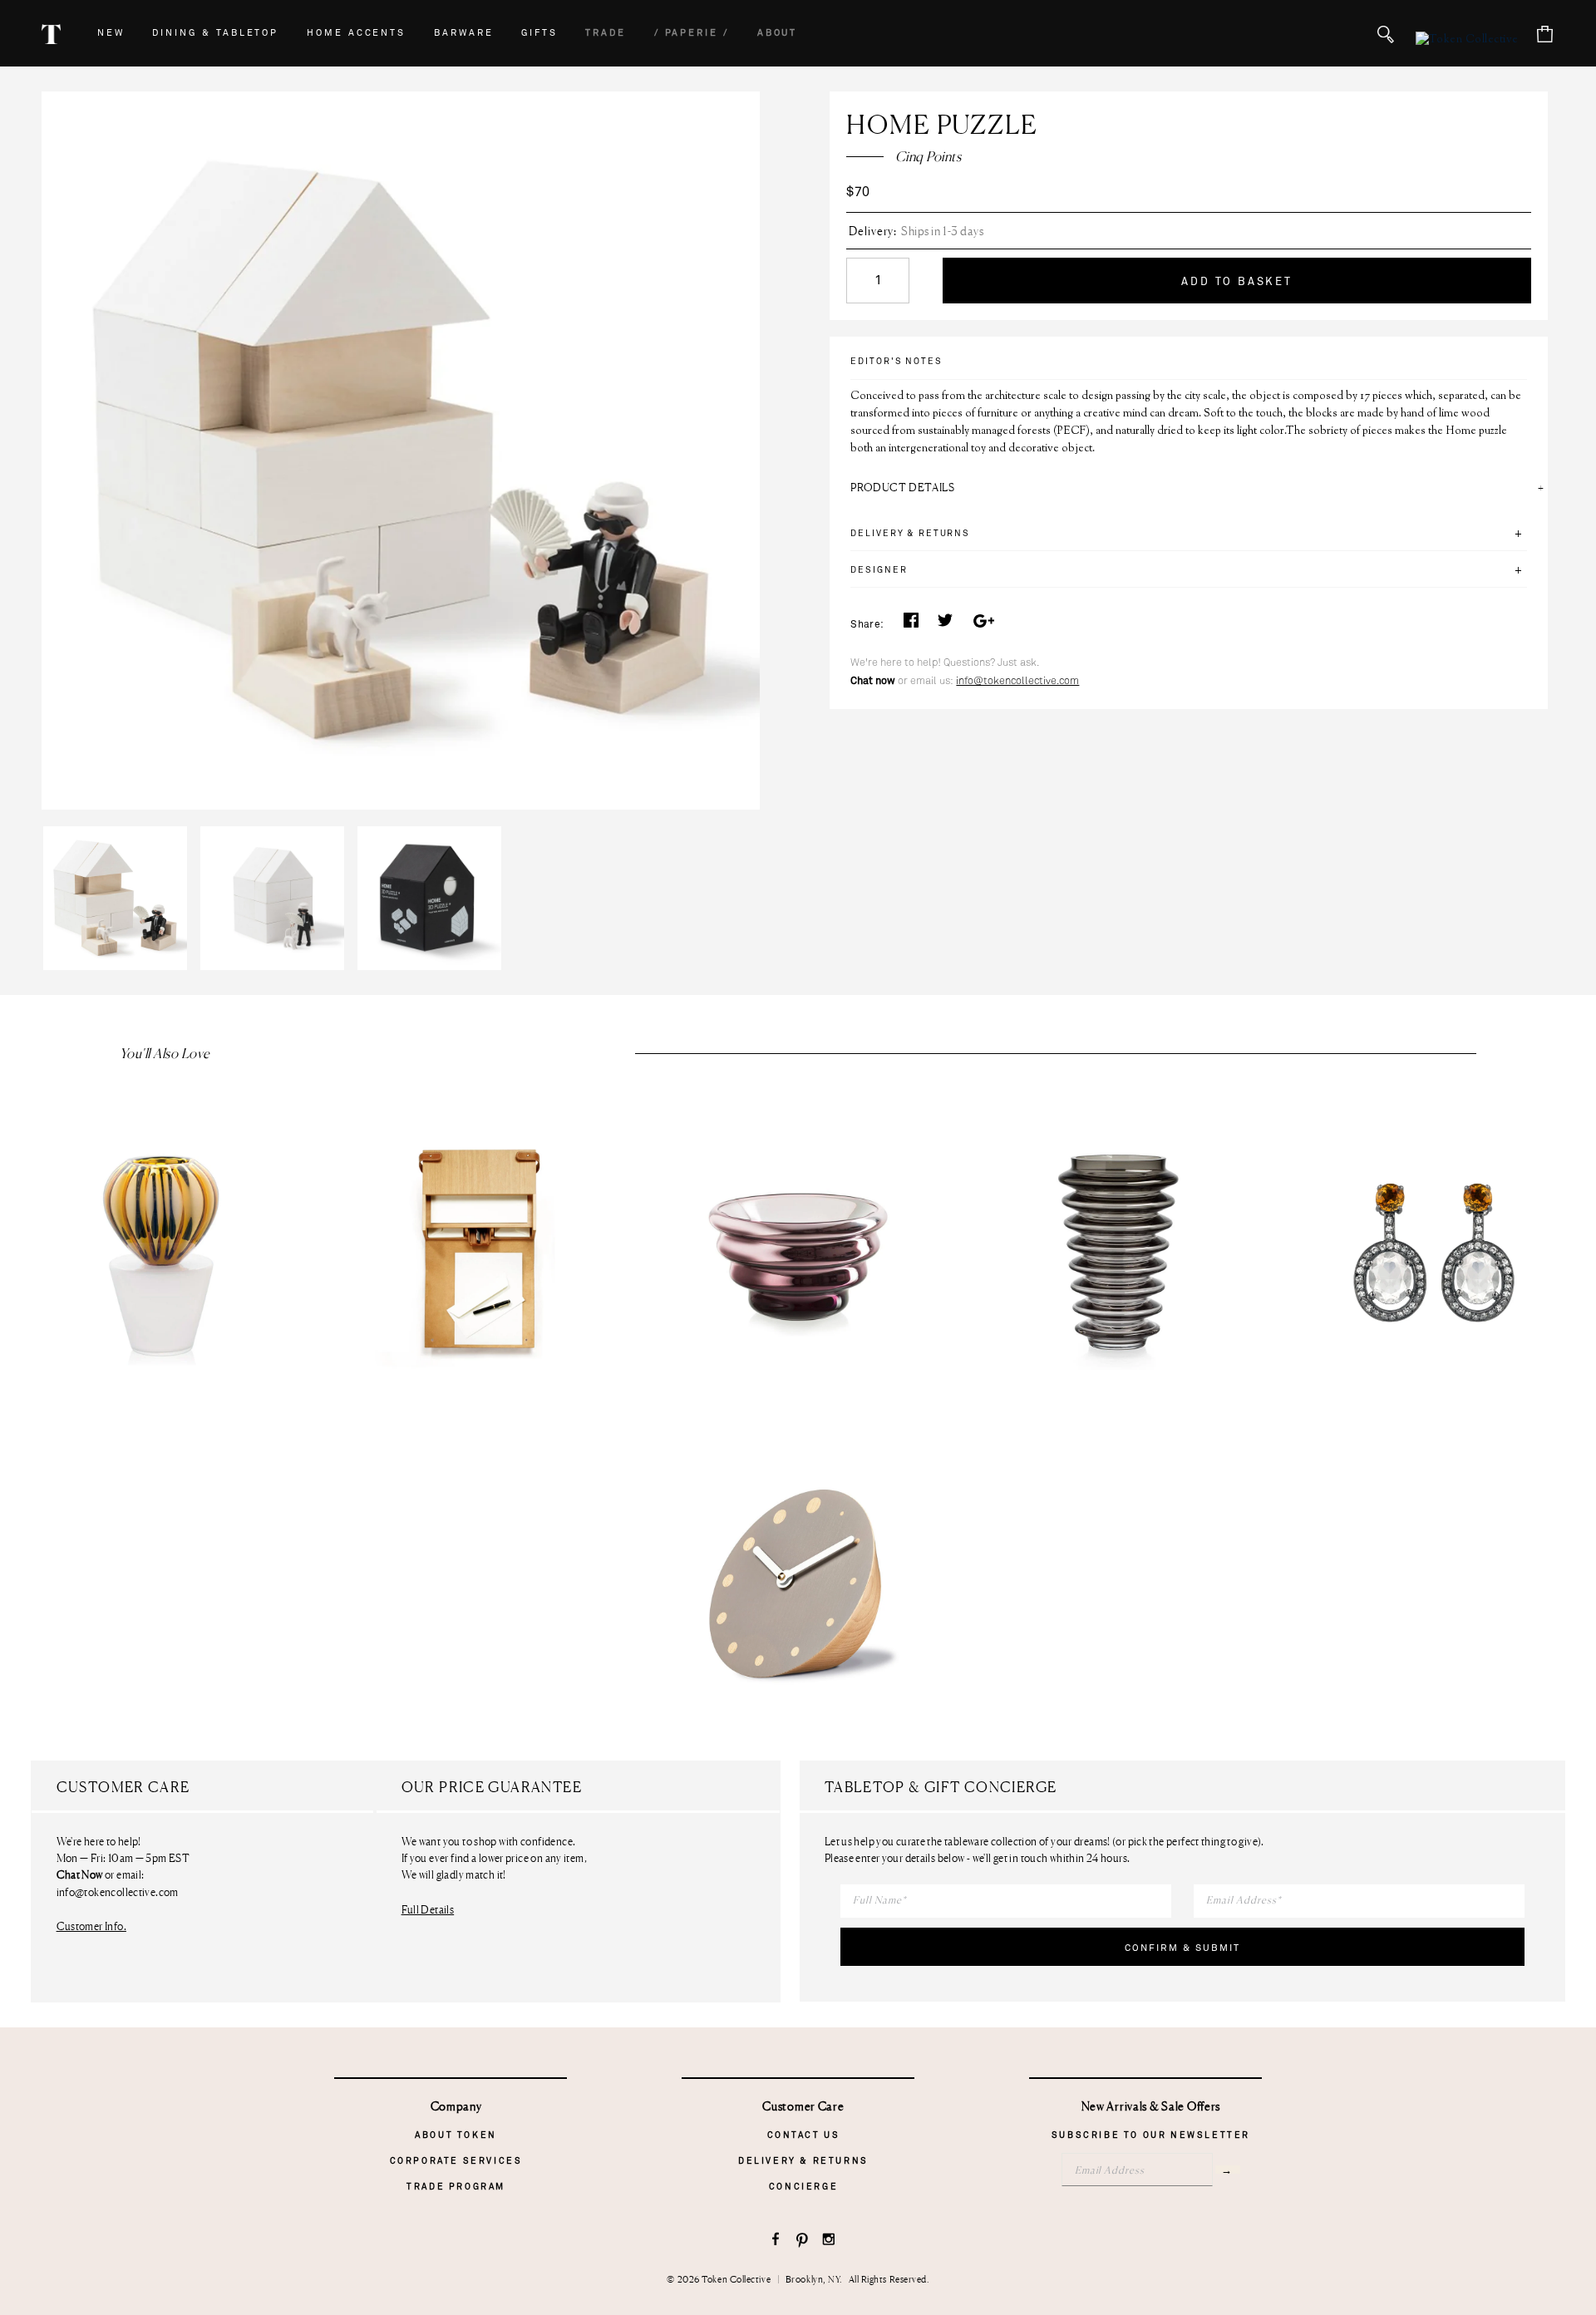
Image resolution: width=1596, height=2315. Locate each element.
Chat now (873, 681)
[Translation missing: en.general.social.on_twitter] (945, 625)
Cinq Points (928, 156)
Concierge (803, 2187)
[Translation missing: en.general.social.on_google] (983, 625)
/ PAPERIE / (692, 33)
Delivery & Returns (803, 2161)
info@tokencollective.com (1017, 681)
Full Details (428, 1909)
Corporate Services (456, 2161)
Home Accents (356, 33)
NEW (111, 33)
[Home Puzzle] (120, 826)
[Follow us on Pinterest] (803, 2241)
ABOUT (778, 33)
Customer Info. (91, 1926)
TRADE (606, 33)
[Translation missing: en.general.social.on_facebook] (911, 625)
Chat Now (80, 1875)
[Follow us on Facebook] (776, 2241)
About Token (456, 2135)
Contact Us (804, 2135)
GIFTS (539, 33)
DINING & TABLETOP (215, 33)
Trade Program (456, 2187)
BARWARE (464, 33)
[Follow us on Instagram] (829, 2241)
